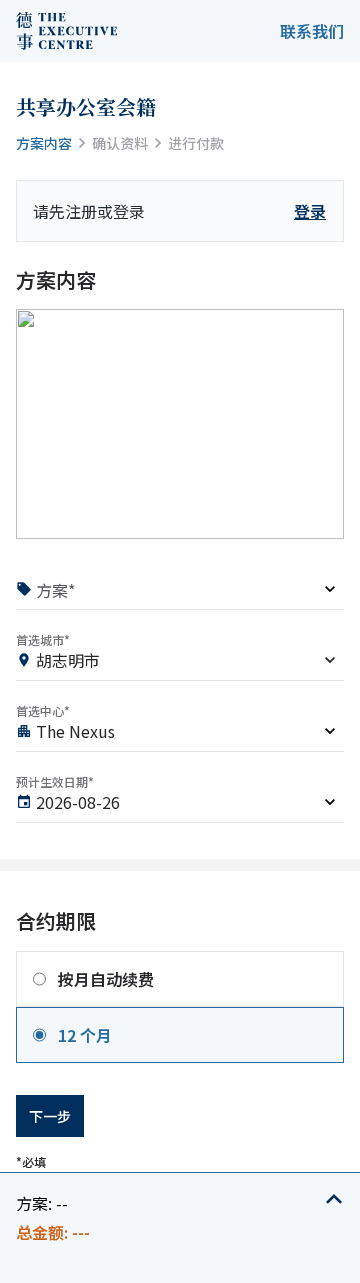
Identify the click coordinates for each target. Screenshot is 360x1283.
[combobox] (180, 663)
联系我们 (312, 31)
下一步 (50, 1116)
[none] (180, 592)
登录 (310, 211)
